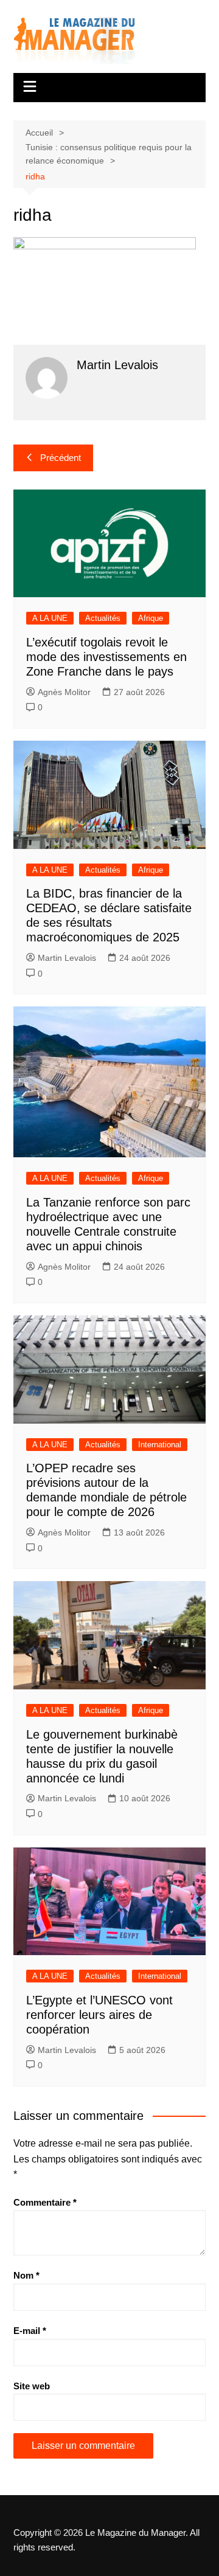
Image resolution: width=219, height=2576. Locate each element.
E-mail (30, 2331)
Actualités (103, 618)
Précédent (61, 458)
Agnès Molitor (64, 692)
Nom (26, 2275)
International (160, 1445)
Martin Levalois (67, 958)
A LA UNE (50, 618)
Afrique (151, 618)
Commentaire (45, 2202)
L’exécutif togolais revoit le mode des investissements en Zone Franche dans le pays (106, 657)
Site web (32, 2386)
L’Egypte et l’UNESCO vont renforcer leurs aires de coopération (99, 2015)
